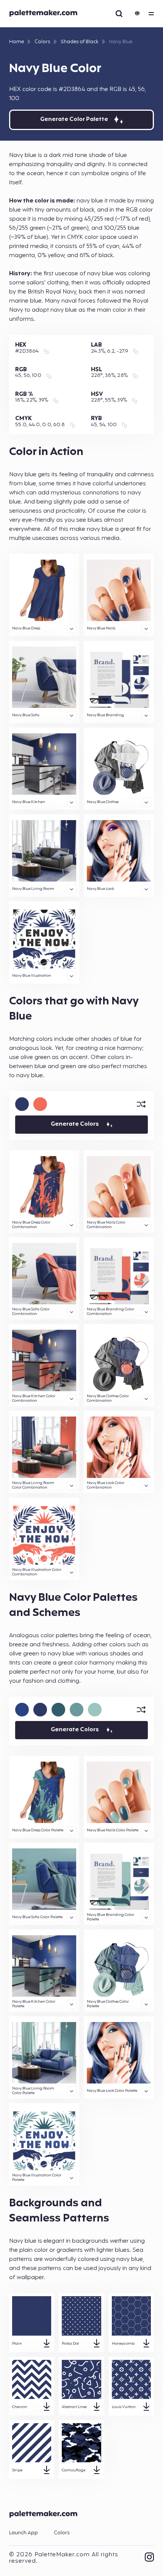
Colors (42, 42)
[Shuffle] (141, 1104)
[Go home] (45, 14)
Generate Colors (75, 1124)
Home (16, 42)
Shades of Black (80, 42)
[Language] (136, 14)
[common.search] (119, 14)
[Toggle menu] (151, 14)
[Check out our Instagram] (149, 2558)
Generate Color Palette (74, 120)
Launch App (24, 2533)
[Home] (45, 2520)
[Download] (47, 2344)
